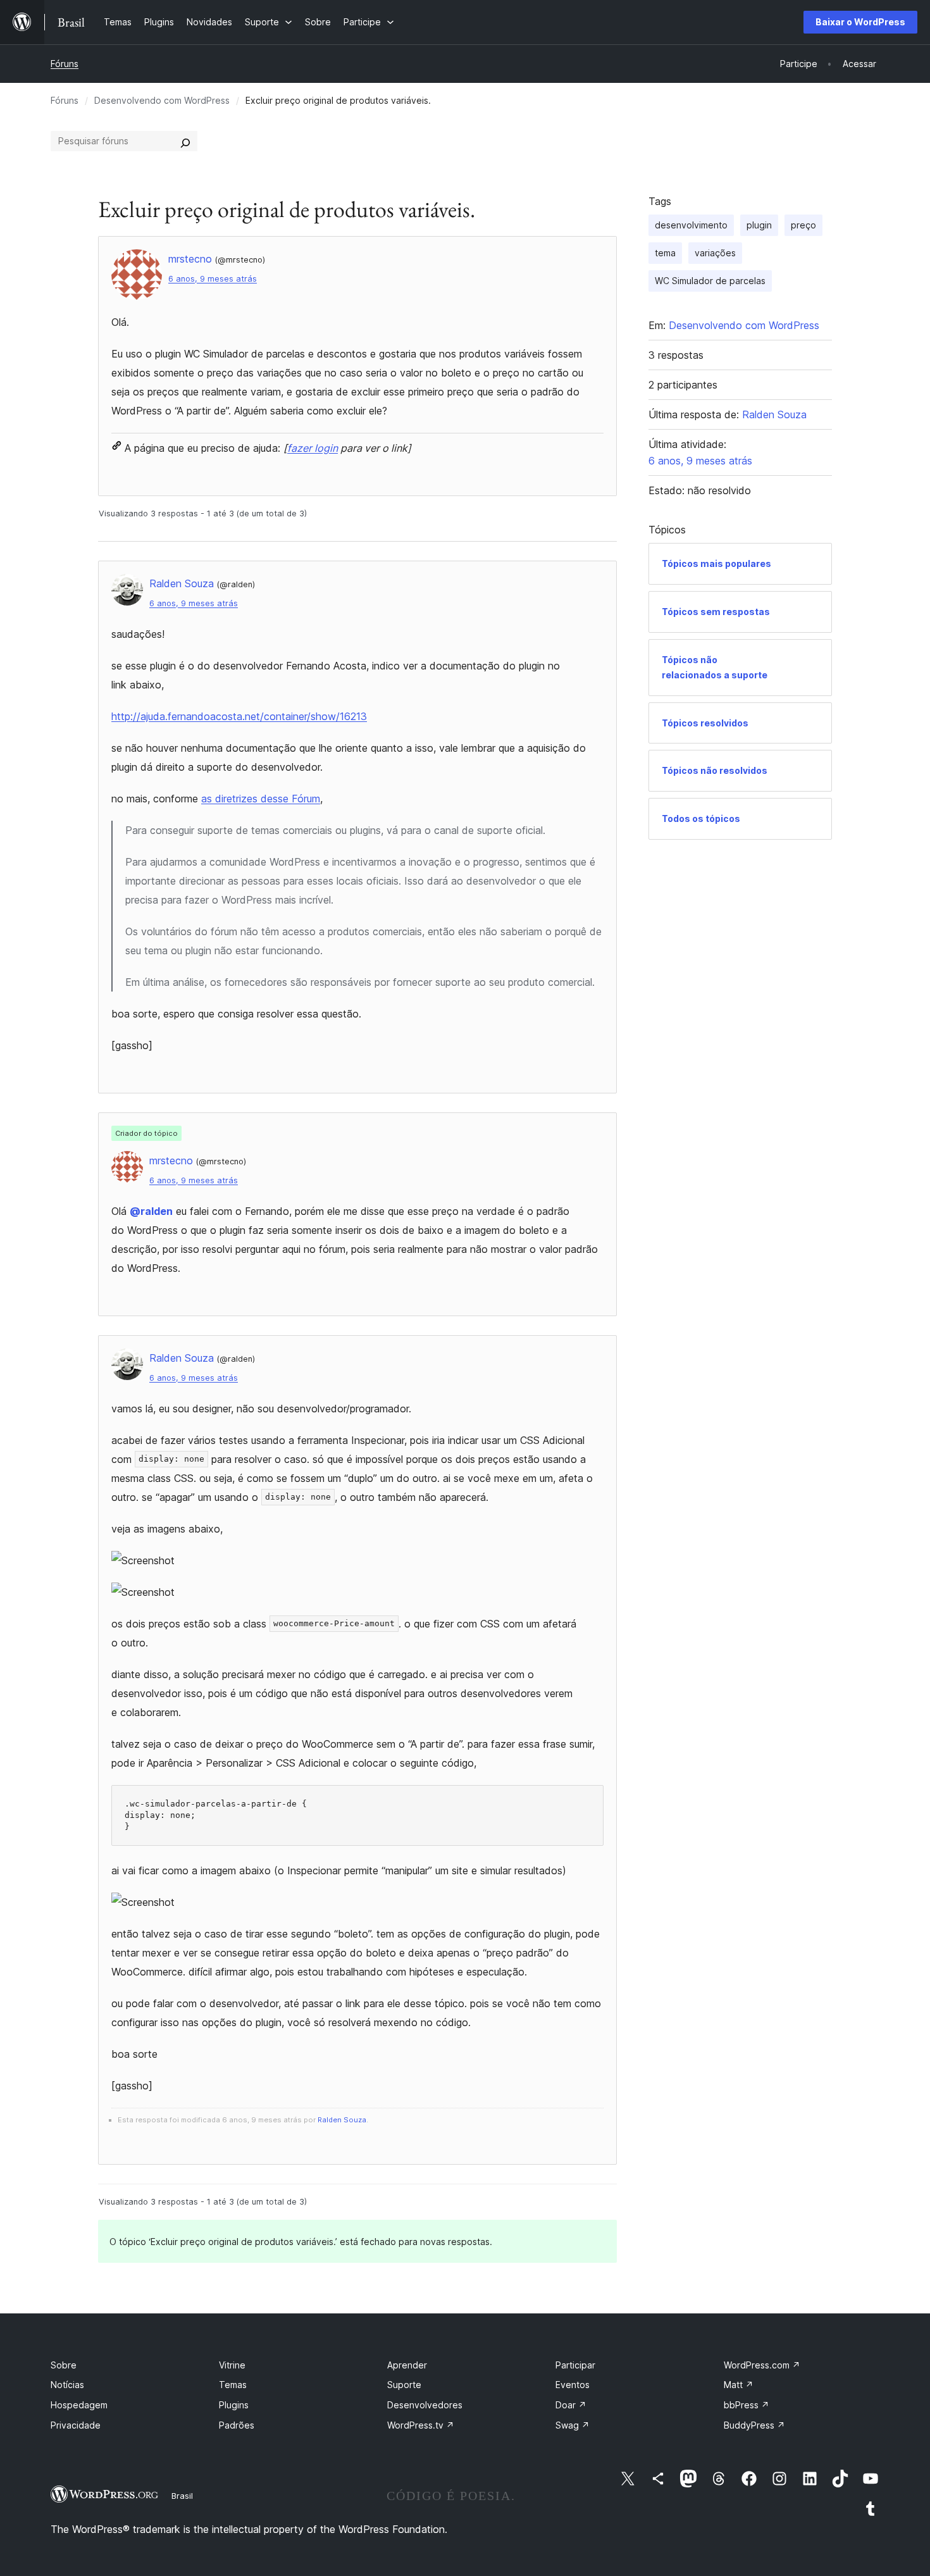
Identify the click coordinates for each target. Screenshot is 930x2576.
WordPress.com (762, 2365)
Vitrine (232, 2365)
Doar (571, 2405)
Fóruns (65, 64)
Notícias (67, 2385)
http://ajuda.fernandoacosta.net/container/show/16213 (239, 716)
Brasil (182, 2496)
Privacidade (76, 2425)
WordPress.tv (421, 2425)
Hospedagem (79, 2405)
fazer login (313, 448)
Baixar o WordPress (860, 22)
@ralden (151, 1211)
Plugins (234, 2405)
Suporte (404, 2385)
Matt (739, 2385)
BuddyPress (754, 2425)
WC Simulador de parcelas (710, 281)
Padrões (237, 2425)
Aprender (407, 2365)
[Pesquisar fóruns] (185, 141)
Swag (573, 2425)
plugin (759, 225)
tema (665, 253)
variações (715, 253)
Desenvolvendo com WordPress (162, 100)
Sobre (64, 2365)
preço (803, 225)
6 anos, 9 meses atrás (213, 279)
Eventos (573, 2385)
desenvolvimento (691, 225)
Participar (575, 2365)
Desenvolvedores (425, 2405)
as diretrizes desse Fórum (261, 799)
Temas (233, 2385)
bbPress (747, 2405)
